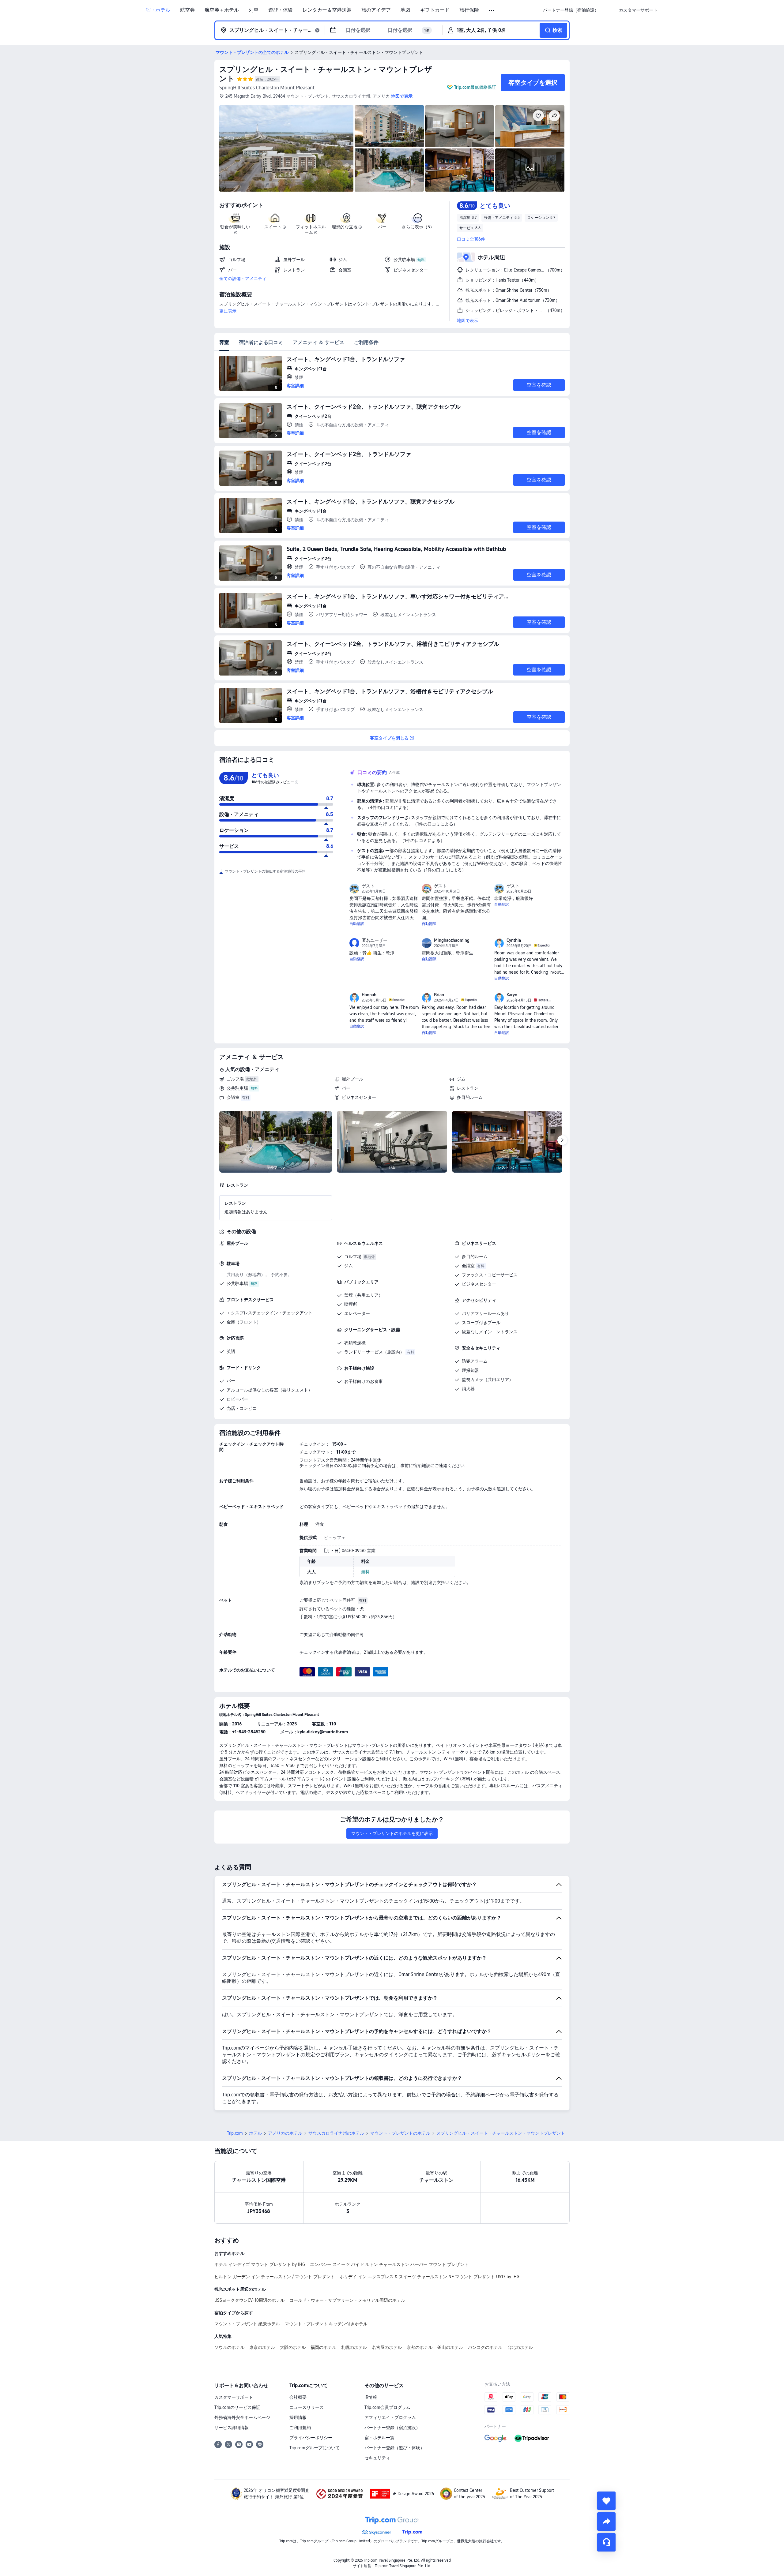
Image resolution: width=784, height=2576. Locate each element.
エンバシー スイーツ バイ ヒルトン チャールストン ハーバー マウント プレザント (389, 2264)
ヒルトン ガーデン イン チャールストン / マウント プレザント (275, 2277)
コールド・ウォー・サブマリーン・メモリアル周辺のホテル (347, 2300)
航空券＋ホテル (222, 10)
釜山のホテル (450, 2347)
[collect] (606, 2501)
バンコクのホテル (485, 2347)
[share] (606, 2522)
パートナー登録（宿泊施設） (392, 2428)
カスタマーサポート (234, 2397)
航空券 (187, 10)
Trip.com (235, 2133)
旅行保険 (469, 10)
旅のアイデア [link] (376, 10)
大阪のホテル (293, 2347)
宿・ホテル (158, 10)
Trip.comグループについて (315, 2448)
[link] (571, 10)
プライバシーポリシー (311, 2438)
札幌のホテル (354, 2347)
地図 (405, 10)
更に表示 (228, 311)
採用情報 (298, 2417)
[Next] (562, 1140)
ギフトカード (435, 10)
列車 (254, 10)
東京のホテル (262, 2347)
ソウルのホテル (229, 2347)
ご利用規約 (300, 2428)
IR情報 (371, 2397)
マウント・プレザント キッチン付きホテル (326, 2324)
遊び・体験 (281, 10)
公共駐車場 (237, 1088)
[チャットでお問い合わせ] (606, 2542)
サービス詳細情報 (232, 2428)
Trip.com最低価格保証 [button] (475, 87)
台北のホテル (520, 2347)
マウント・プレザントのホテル (400, 2133)
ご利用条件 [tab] (366, 342)
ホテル (255, 2133)
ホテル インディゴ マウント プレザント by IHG (260, 2264)
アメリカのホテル (285, 2133)
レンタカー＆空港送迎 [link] (327, 10)
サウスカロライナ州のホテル (336, 2133)
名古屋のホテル (387, 2347)
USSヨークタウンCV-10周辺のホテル (249, 2300)
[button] (492, 10)
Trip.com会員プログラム (387, 2407)
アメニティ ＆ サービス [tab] (318, 342)
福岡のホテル (323, 2347)
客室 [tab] (224, 342)
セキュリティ (377, 2458)
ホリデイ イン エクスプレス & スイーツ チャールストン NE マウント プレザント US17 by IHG (430, 2277)
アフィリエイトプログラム (390, 2417)
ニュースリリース (307, 2407)
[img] (286, 148)
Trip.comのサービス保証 (237, 2407)
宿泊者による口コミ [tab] (261, 342)
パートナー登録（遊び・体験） (394, 2448)
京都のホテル (420, 2347)
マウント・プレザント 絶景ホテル (247, 2324)
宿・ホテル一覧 (379, 2438)
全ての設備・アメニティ (243, 279)
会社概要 (298, 2397)
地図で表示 (468, 320)
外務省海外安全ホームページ (242, 2417)
